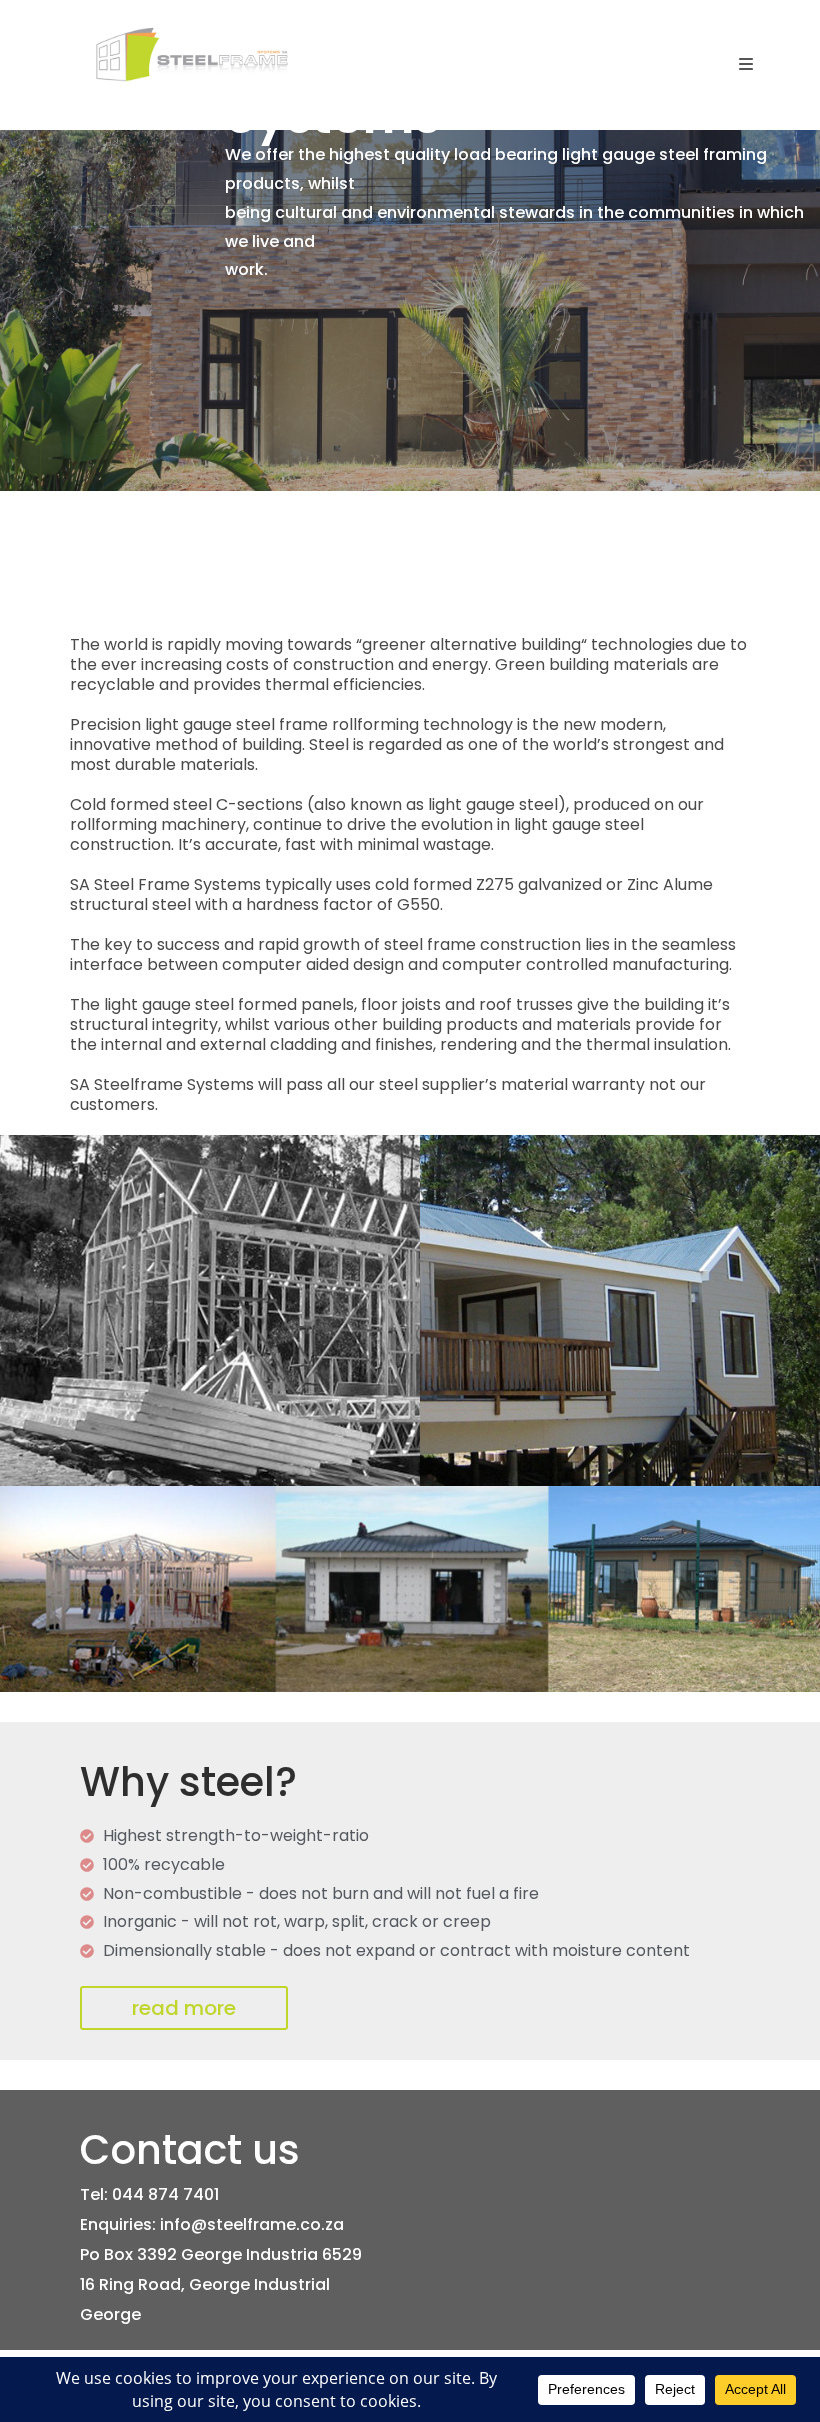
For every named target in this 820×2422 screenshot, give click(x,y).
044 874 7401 (165, 2194)
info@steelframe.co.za (252, 2224)
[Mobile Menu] (746, 64)
